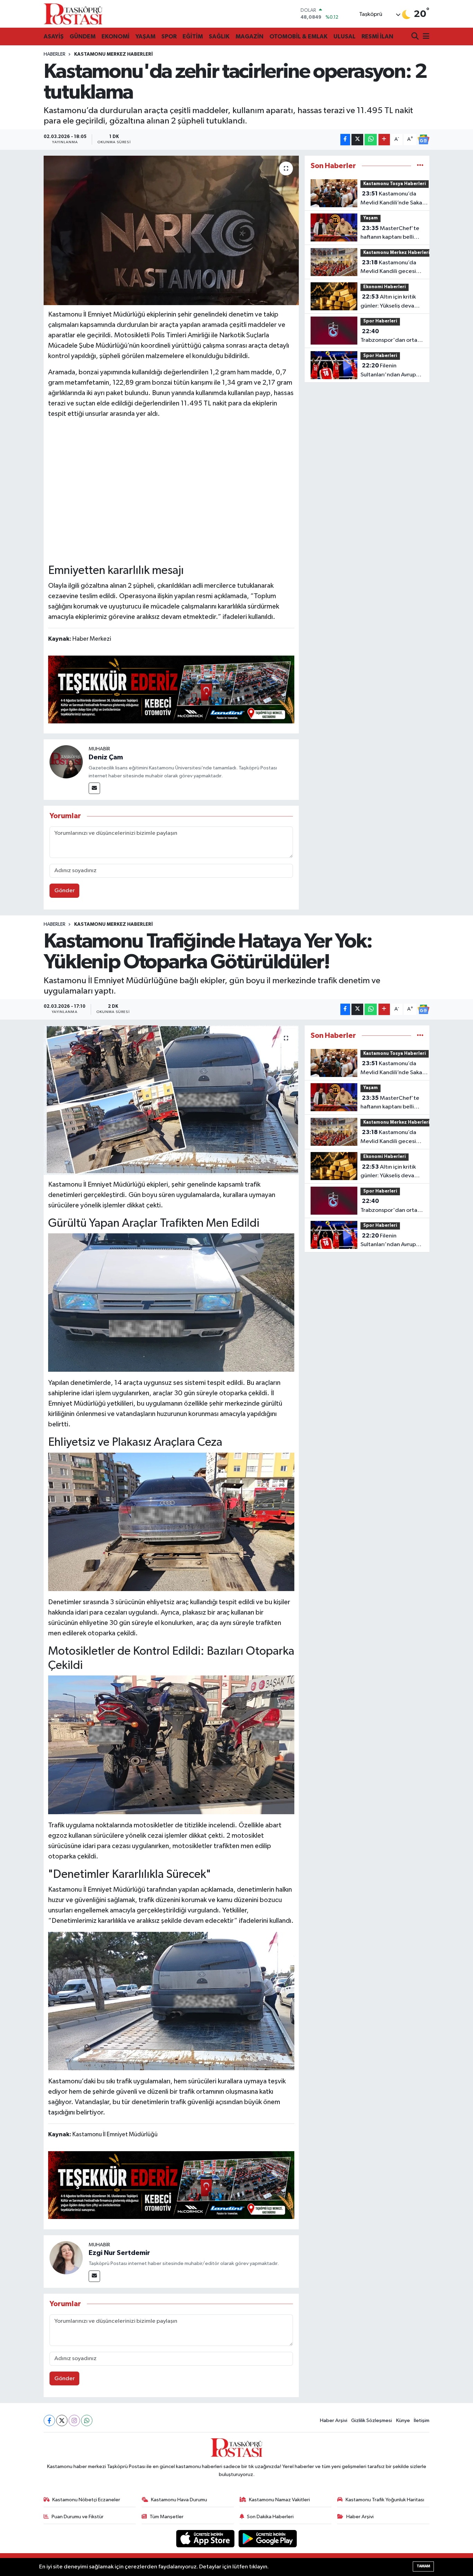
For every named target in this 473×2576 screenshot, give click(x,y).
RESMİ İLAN (377, 36)
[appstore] (206, 2538)
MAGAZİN (249, 36)
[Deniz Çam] (66, 762)
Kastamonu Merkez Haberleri (113, 54)
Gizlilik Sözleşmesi (372, 2420)
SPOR (169, 36)
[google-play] (268, 2538)
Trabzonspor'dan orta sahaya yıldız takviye (389, 337)
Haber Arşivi (334, 2420)
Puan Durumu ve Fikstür (78, 2517)
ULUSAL (345, 36)
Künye (403, 2420)
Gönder (65, 891)
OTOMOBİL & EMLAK (298, 36)
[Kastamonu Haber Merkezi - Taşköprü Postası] (73, 14)
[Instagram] (74, 2420)
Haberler (55, 54)
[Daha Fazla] (384, 140)
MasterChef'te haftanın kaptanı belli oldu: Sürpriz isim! (390, 234)
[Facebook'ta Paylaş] (345, 140)
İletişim (422, 2420)
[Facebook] (49, 2420)
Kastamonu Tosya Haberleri (395, 184)
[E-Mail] (94, 788)
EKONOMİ (115, 36)
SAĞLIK (219, 36)
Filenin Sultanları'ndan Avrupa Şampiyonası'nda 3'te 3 (391, 371)
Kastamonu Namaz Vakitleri (279, 2500)
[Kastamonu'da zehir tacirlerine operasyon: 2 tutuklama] (171, 230)
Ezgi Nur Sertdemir (119, 2253)
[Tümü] (420, 166)
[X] (62, 2420)
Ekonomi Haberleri (385, 287)
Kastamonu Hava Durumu (179, 2500)
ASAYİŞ (54, 36)
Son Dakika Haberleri (270, 2517)
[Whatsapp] (87, 2420)
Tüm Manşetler (167, 2517)
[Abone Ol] (423, 139)
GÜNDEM (83, 36)
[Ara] (416, 37)
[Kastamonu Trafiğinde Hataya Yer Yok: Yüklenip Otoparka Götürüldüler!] (171, 1100)
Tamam (423, 2566)
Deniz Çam (106, 757)
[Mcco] (171, 689)
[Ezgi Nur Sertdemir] (66, 2258)
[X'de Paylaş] (357, 140)
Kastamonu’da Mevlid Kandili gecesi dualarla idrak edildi (388, 268)
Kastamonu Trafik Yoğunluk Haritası (385, 2500)
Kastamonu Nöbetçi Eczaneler (86, 2500)
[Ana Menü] (425, 37)
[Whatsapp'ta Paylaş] (371, 140)
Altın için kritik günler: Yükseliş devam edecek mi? (390, 302)
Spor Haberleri (380, 321)
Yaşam (371, 218)
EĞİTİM (193, 36)
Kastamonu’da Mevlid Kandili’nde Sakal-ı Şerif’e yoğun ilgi (394, 199)
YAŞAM (145, 36)
